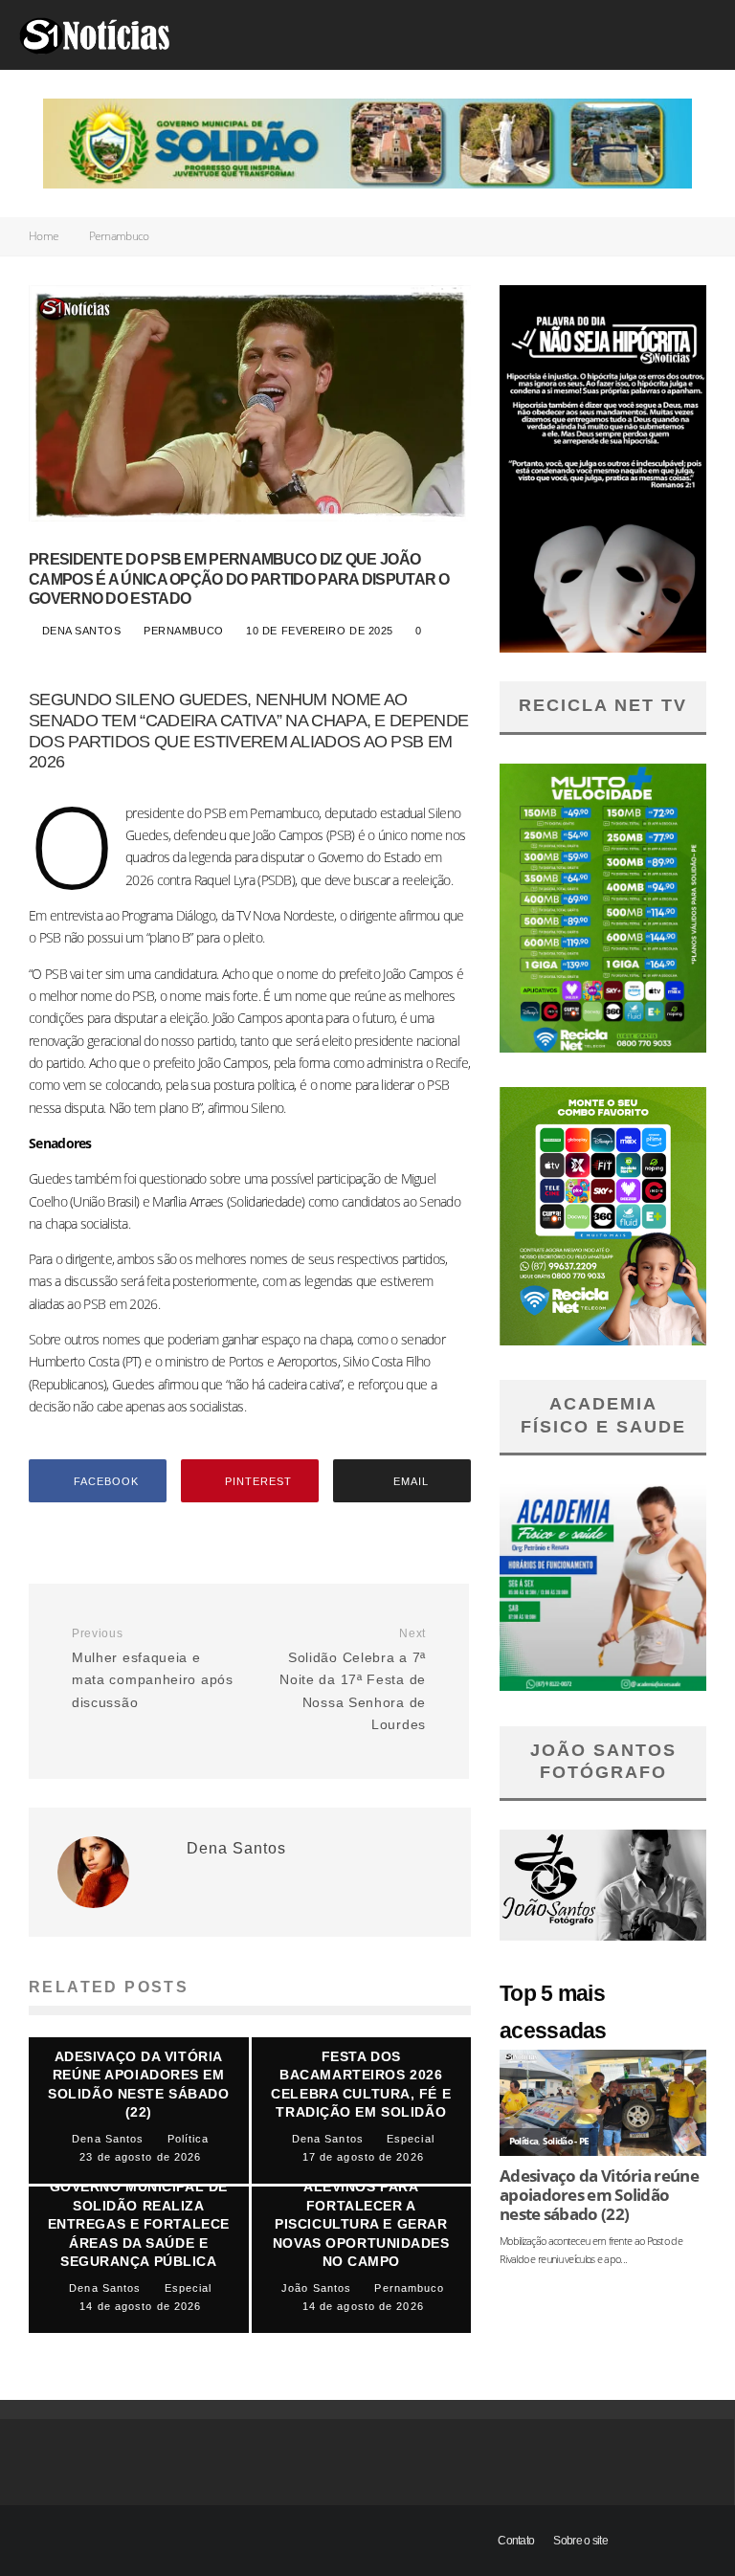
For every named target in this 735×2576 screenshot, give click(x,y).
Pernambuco (185, 631)
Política (523, 2141)
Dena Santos (79, 631)
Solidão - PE (566, 2141)
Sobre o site (580, 2541)
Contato (516, 2541)
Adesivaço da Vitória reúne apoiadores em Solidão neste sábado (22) (599, 2195)
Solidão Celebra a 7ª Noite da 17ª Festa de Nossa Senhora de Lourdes (353, 1679)
